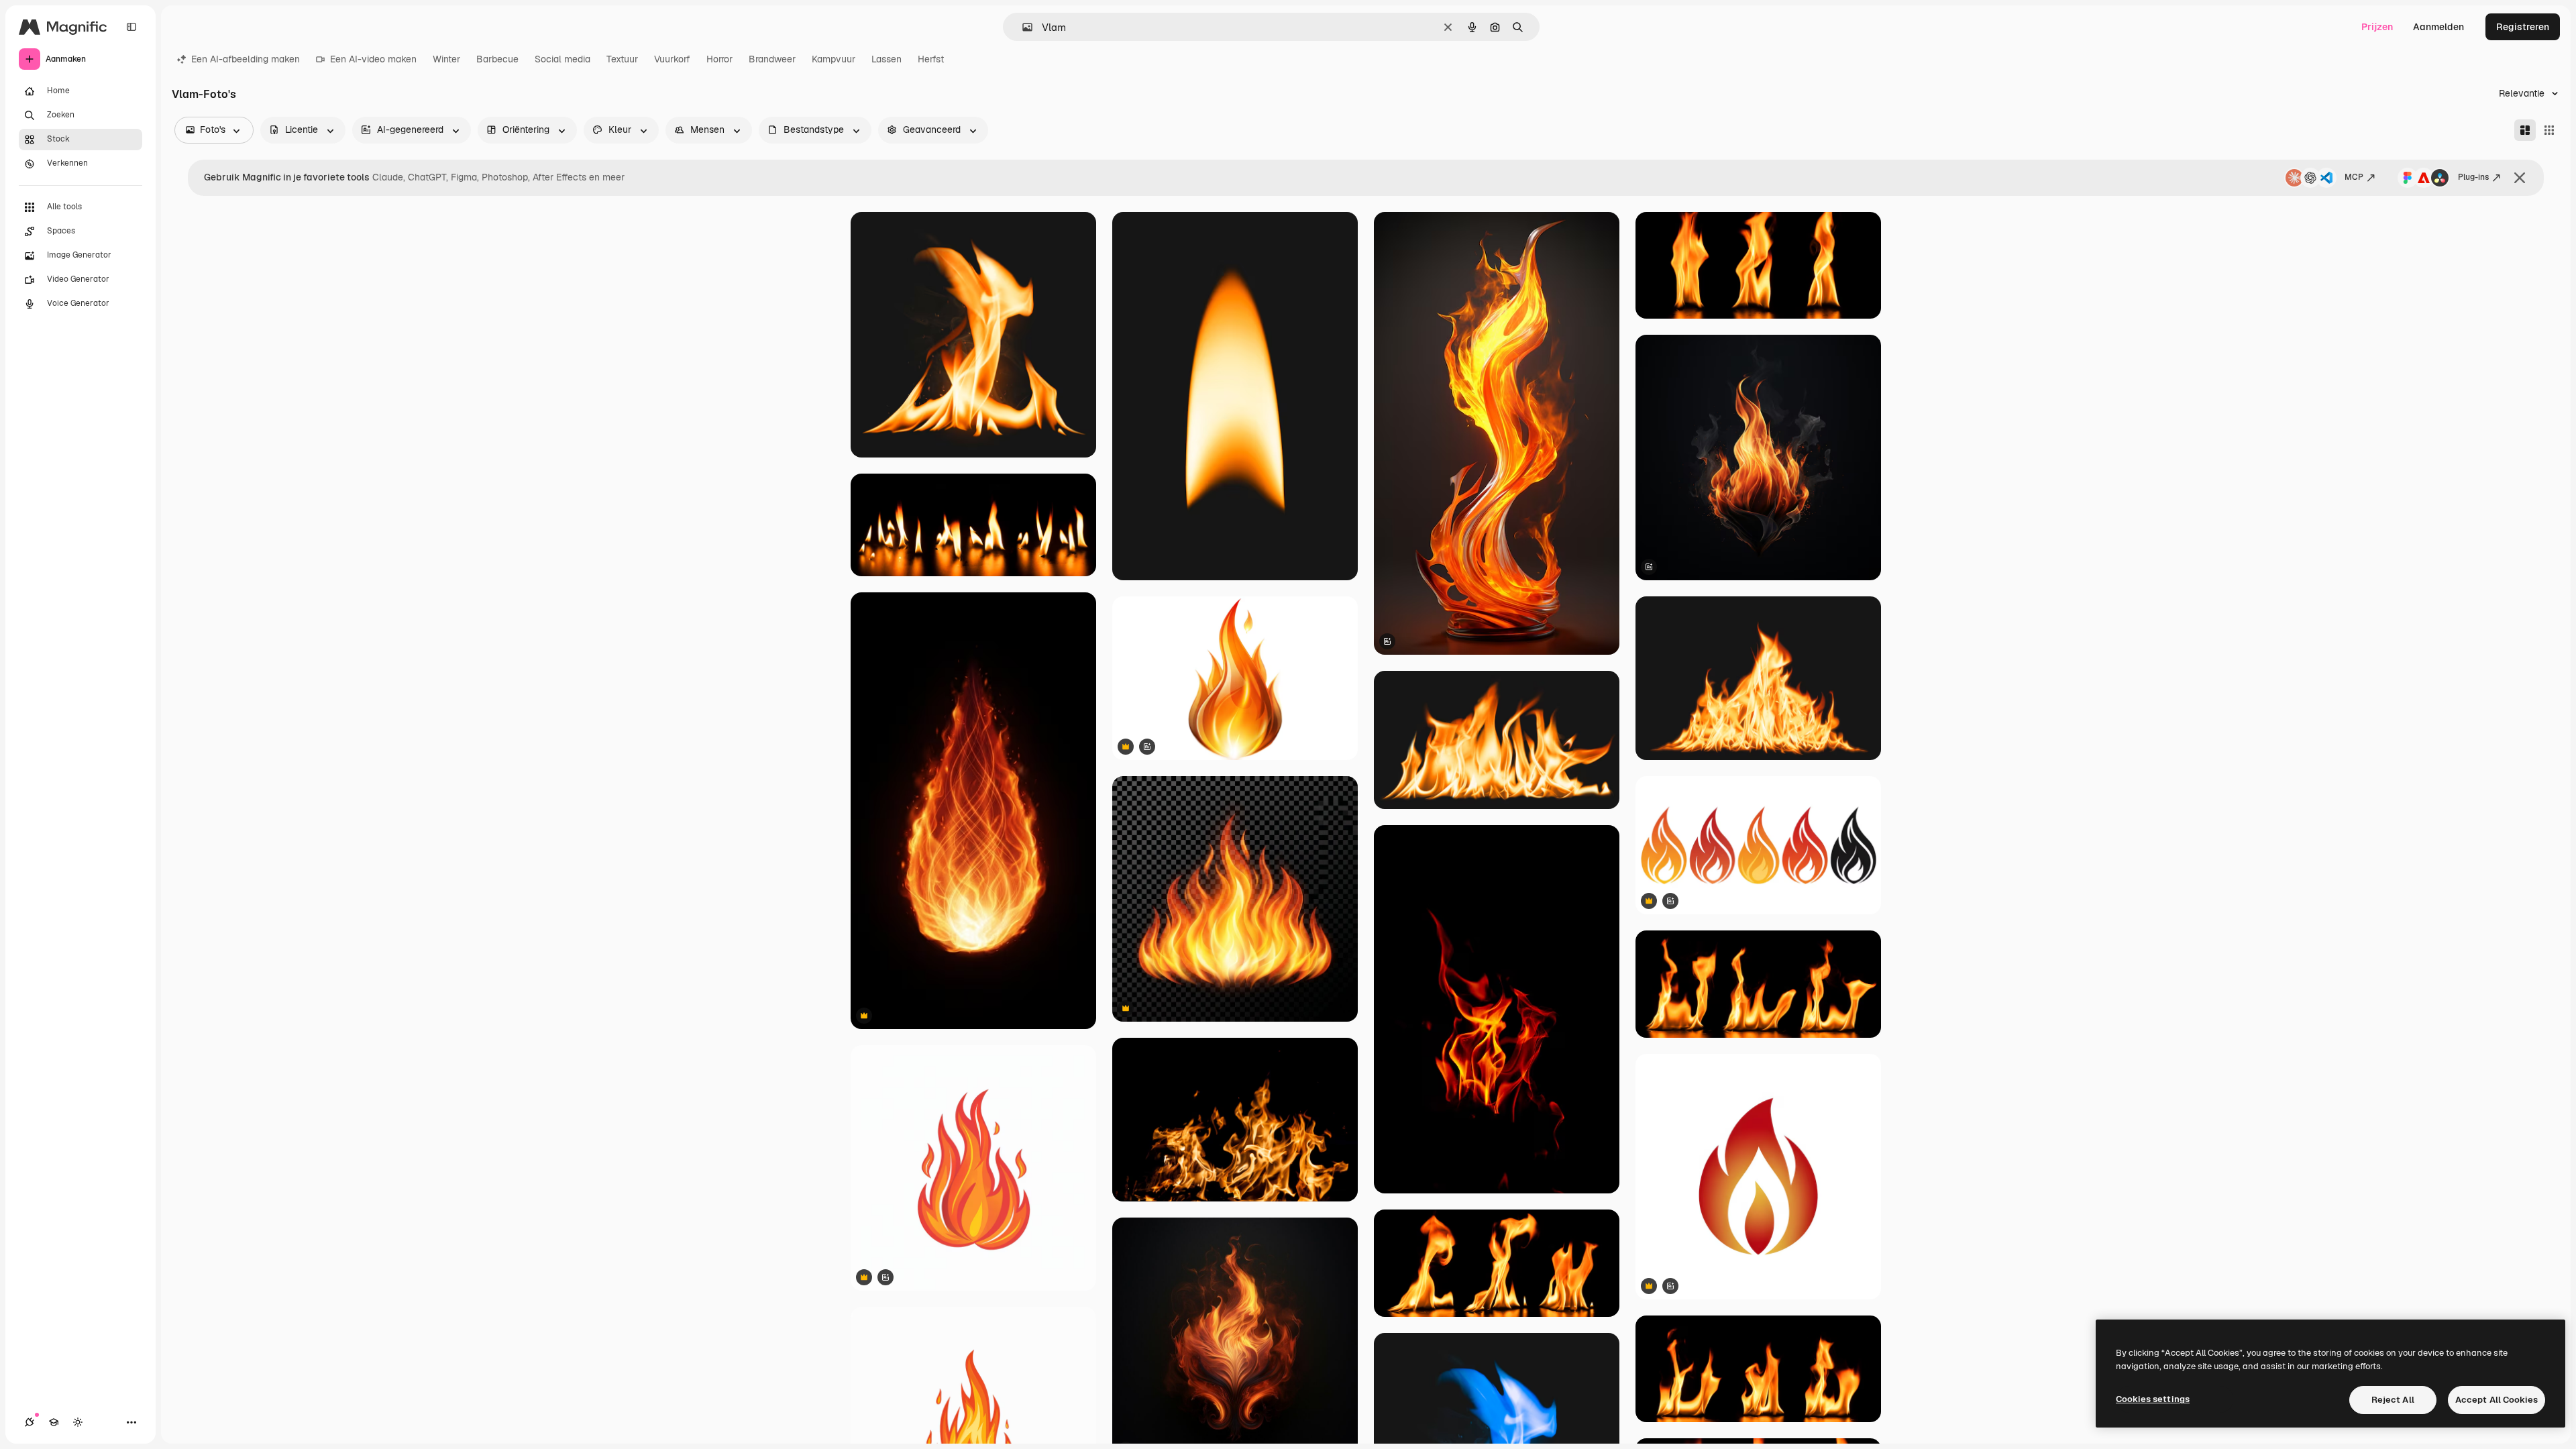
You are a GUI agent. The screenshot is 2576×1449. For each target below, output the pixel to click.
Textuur (622, 59)
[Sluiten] (2520, 178)
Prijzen (2377, 27)
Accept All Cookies (2497, 1400)
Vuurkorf (672, 59)
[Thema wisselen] (78, 1422)
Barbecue (497, 59)
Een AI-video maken (373, 59)
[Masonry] (2525, 130)
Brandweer (772, 59)
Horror (719, 59)
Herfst (931, 59)
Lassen (887, 59)
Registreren (2523, 27)
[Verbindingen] (30, 1422)
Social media (562, 59)
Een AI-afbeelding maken (246, 59)
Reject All (2393, 1400)
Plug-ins (2473, 177)
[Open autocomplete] (1022, 27)
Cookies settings (2153, 1399)
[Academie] (54, 1422)
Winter (446, 59)
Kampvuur (834, 59)
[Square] (2549, 130)
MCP (2354, 177)
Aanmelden (2438, 27)
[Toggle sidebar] (131, 27)
